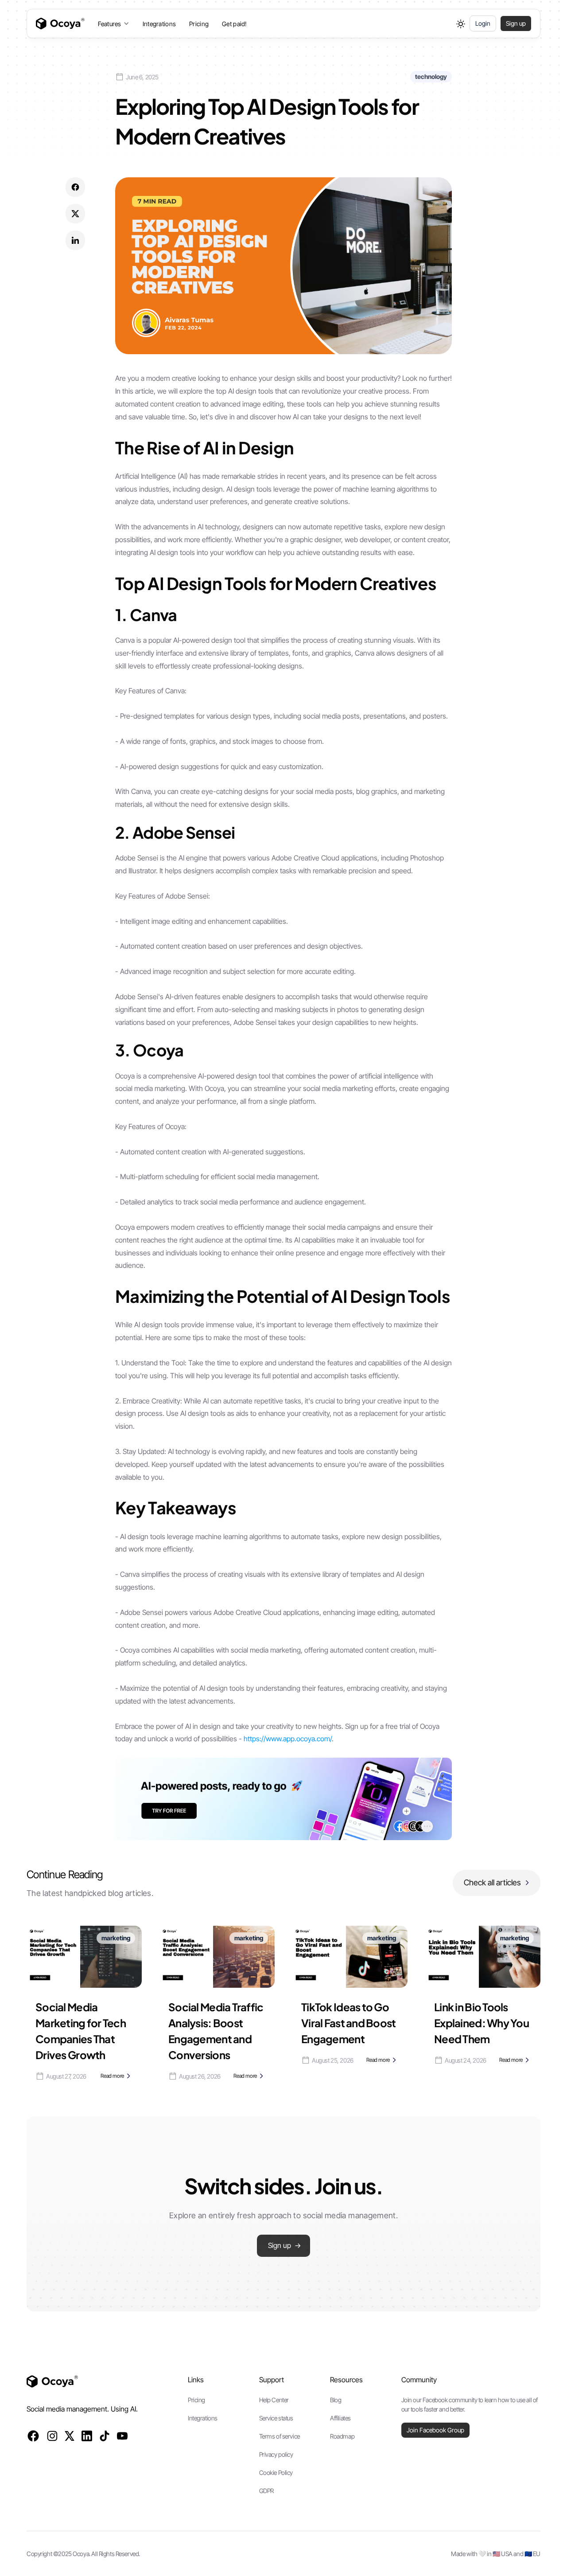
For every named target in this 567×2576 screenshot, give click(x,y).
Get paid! (235, 24)
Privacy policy (276, 2454)
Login (483, 23)
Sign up (516, 23)
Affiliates (340, 2418)
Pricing (199, 24)
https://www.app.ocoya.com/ (288, 1739)
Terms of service (280, 2436)
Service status (276, 2418)
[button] (114, 24)
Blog (336, 2400)
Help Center (274, 2400)
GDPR (266, 2491)
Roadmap (342, 2436)
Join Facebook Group (435, 2430)
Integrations (159, 24)
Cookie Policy (276, 2472)
